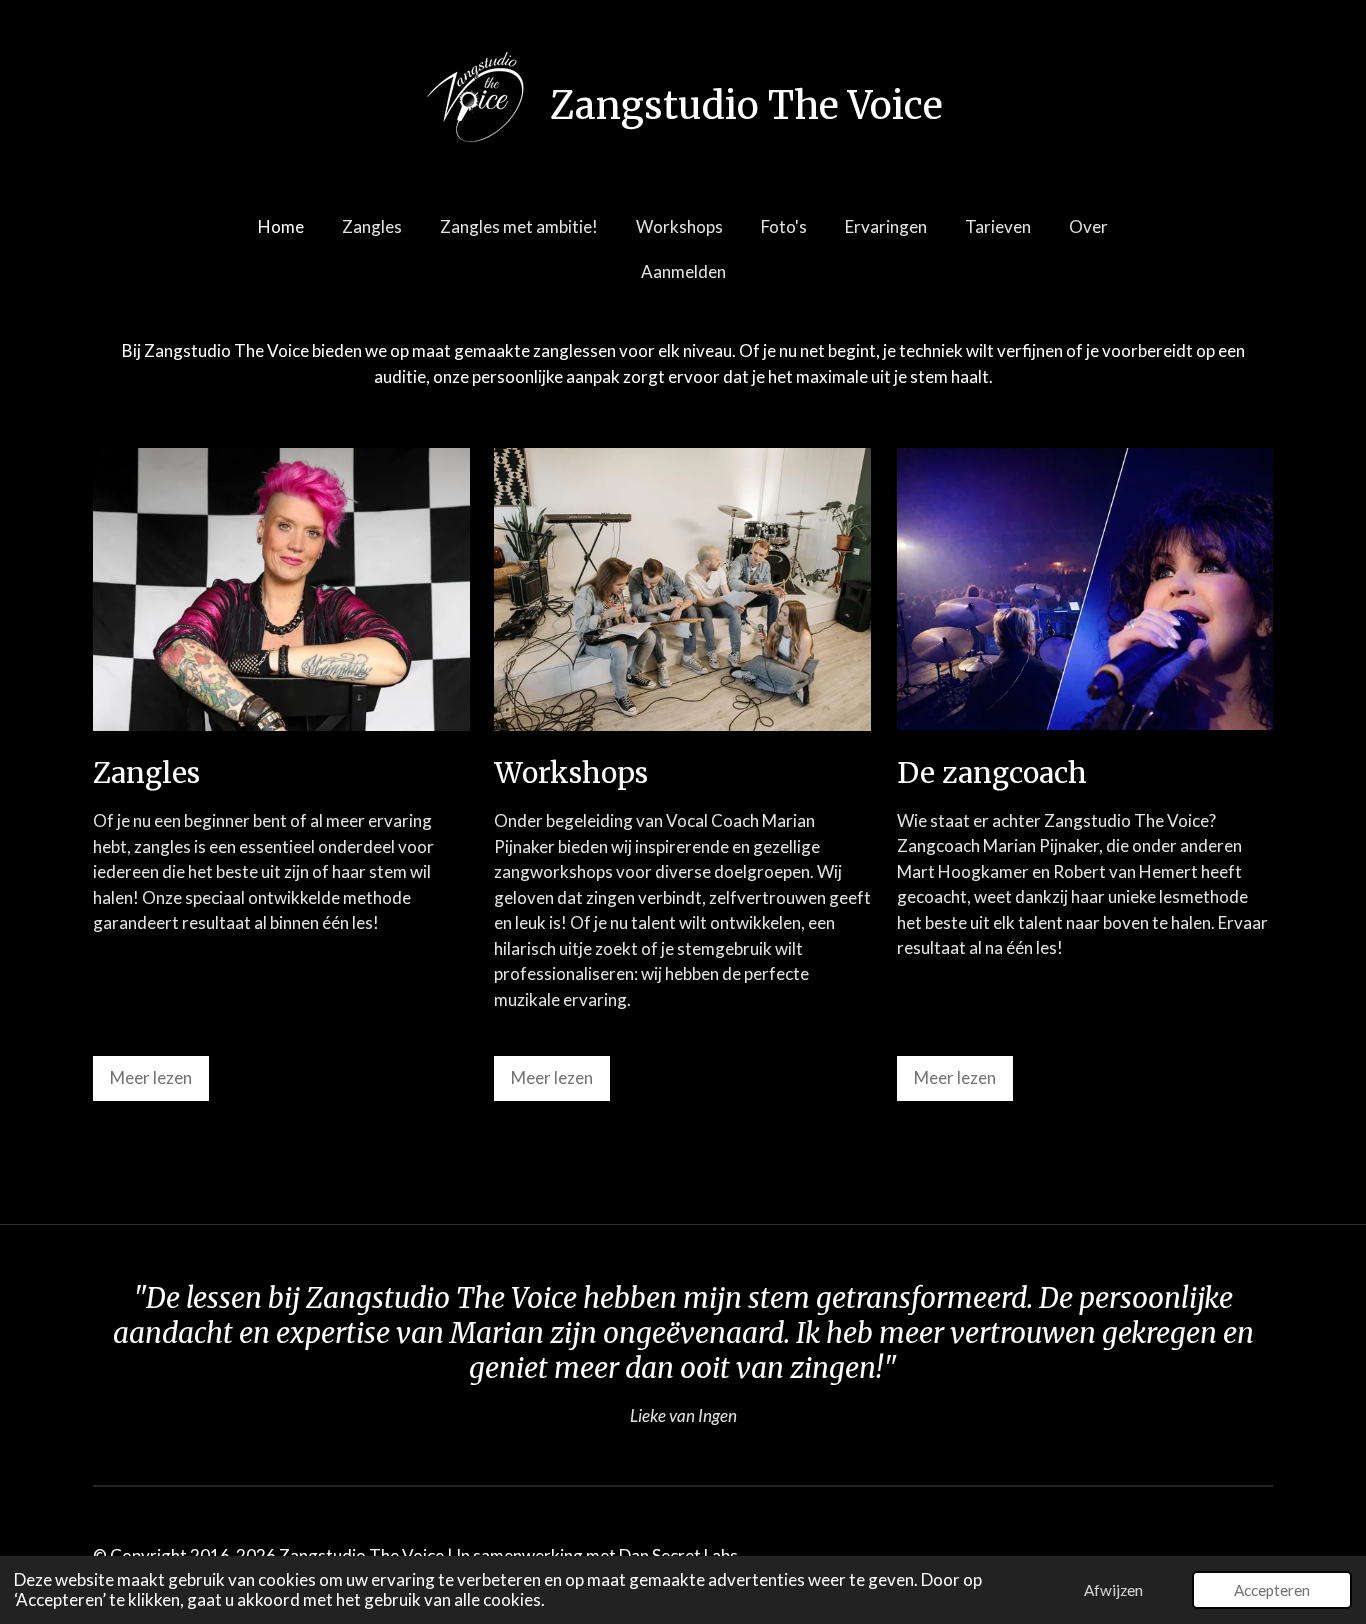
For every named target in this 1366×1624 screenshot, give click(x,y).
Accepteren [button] (1272, 1590)
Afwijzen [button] (1113, 1590)
